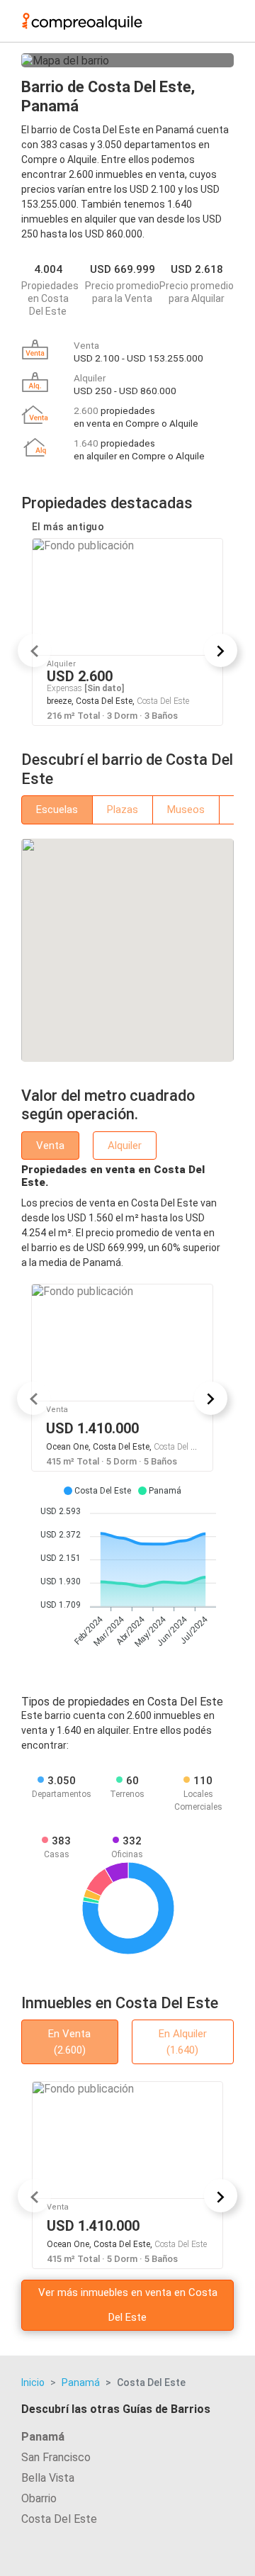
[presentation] (34, 650)
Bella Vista (48, 2478)
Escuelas (57, 810)
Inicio (33, 2382)
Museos (186, 810)
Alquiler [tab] (125, 1146)
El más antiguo (68, 527)
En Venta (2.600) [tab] (69, 2042)
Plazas (123, 810)
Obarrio (39, 2498)
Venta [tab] (50, 1146)
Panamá (81, 2382)
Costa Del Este (59, 2519)
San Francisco (56, 2457)
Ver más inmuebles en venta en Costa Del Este (128, 2305)
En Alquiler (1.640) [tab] (183, 2042)
